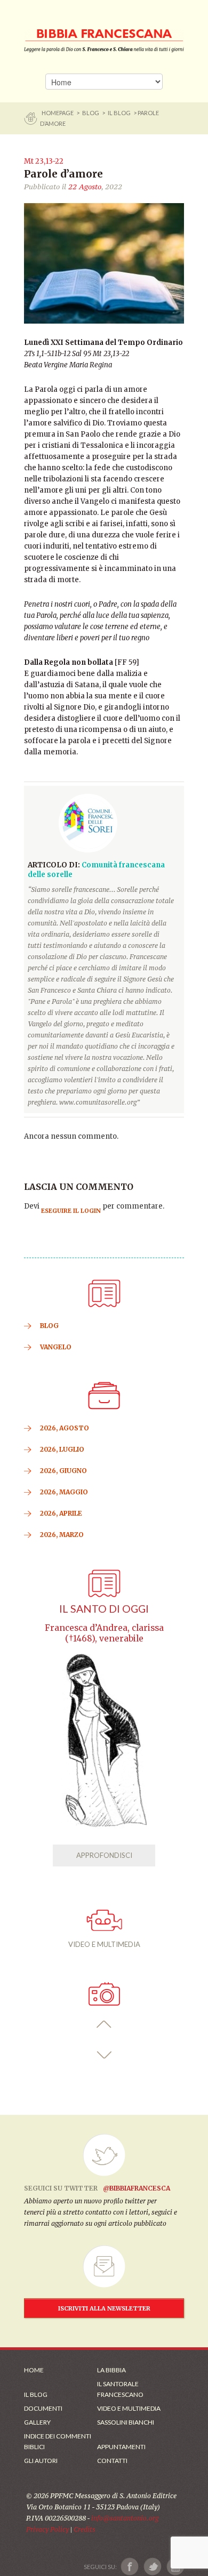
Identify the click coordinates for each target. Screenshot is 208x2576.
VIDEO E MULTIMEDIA (104, 1944)
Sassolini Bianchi (126, 2422)
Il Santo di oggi (104, 1609)
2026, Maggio (64, 1492)
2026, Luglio (62, 1449)
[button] (104, 2024)
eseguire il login (71, 1211)
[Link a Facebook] (130, 2567)
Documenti (43, 2408)
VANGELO (56, 1347)
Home (34, 2370)
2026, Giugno (63, 1471)
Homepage (58, 113)
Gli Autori (41, 2461)
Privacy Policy (47, 2529)
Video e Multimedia (129, 2408)
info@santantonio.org (125, 2518)
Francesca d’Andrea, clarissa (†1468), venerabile (104, 1633)
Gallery (37, 2422)
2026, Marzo (62, 1535)
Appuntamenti (121, 2447)
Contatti (112, 2461)
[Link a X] (152, 2567)
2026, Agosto (65, 1428)
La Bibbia (111, 2370)
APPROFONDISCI (104, 1855)
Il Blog (119, 113)
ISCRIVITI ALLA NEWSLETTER (104, 2308)
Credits (85, 2529)
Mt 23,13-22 (44, 161)
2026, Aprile (61, 1513)
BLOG (91, 113)
